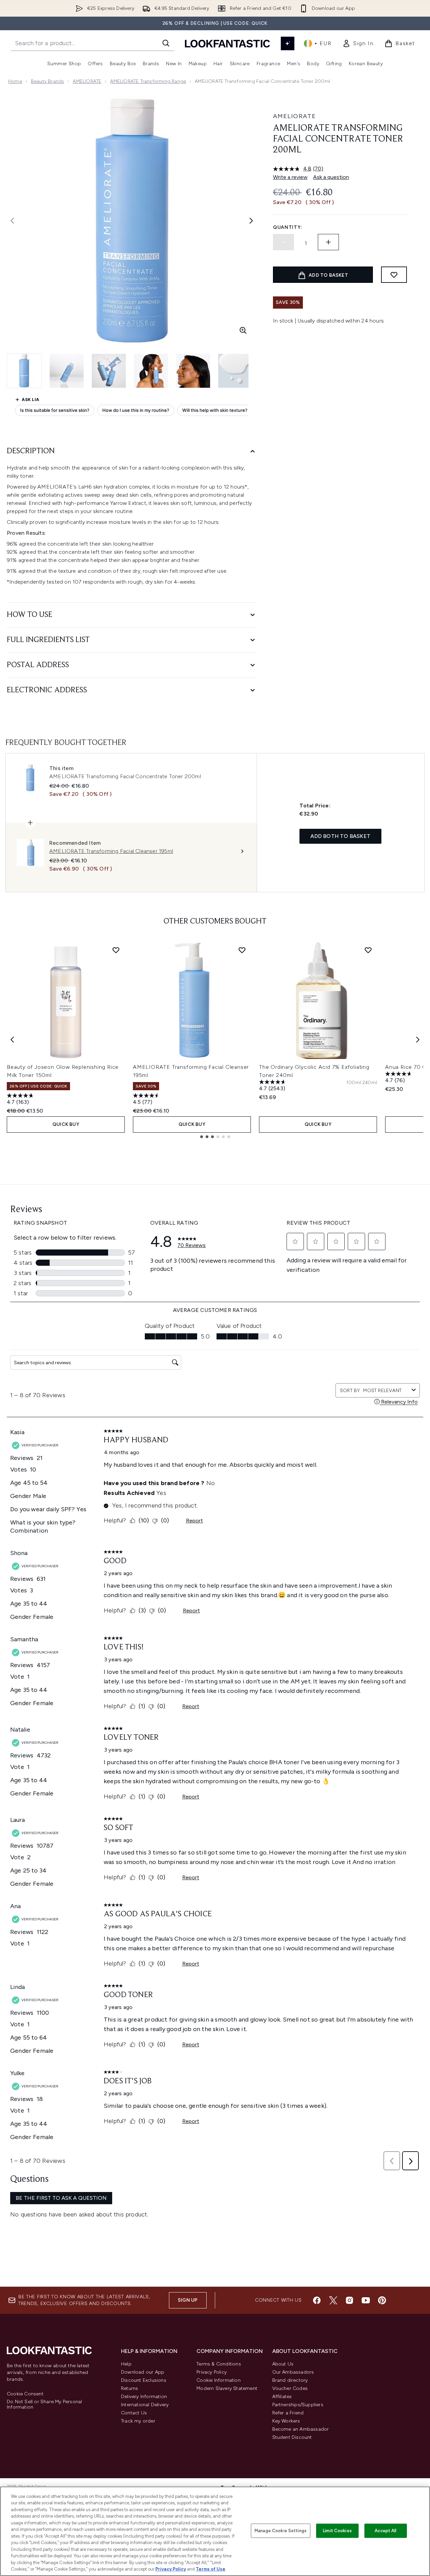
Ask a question (331, 177)
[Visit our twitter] (333, 2300)
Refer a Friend (288, 2413)
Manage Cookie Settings (281, 2531)
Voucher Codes (290, 2388)
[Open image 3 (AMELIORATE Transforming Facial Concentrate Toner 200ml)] (109, 371)
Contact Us (134, 2413)
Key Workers (286, 2421)
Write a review (290, 177)
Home (15, 81)
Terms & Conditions (219, 2364)
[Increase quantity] (328, 242)
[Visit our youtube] (366, 2300)
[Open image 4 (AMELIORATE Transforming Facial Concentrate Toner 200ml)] (151, 371)
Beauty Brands (48, 81)
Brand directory (290, 2380)
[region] (215, 2531)
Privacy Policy (212, 2372)
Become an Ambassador (301, 2429)
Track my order (138, 2421)
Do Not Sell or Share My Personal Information (44, 2405)
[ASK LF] (288, 43)
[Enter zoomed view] (243, 330)
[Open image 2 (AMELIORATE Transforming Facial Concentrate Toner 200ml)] (67, 371)
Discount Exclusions (144, 2380)
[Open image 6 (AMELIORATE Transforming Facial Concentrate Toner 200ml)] (235, 371)
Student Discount (292, 2437)
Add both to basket (340, 836)
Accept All (385, 2531)
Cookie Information (219, 2380)
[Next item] (418, 1040)
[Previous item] (12, 1040)
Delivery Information (144, 2397)
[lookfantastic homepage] (227, 43)
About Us (283, 2364)
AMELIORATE (87, 81)
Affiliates (282, 2397)
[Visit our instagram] (349, 2300)
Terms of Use (211, 2569)
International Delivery (145, 2405)
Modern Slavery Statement (227, 2388)
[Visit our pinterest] (382, 2300)
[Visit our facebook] (317, 2300)
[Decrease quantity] (283, 242)
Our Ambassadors (293, 2372)
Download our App (143, 2372)
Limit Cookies (337, 2531)
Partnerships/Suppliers (298, 2405)
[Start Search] (166, 43)
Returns (130, 2388)
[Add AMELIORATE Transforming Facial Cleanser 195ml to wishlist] (242, 950)
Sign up (188, 2300)
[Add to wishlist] (394, 275)
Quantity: (288, 227)
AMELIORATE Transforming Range (148, 81)
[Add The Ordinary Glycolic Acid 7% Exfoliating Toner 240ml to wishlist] (368, 950)
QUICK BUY (66, 1124)
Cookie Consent (25, 2394)
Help (126, 2364)
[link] (358, 43)
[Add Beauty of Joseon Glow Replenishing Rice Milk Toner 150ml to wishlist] (116, 950)
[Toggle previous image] (12, 221)
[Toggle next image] (251, 221)
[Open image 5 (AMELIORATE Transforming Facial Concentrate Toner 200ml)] (193, 371)
